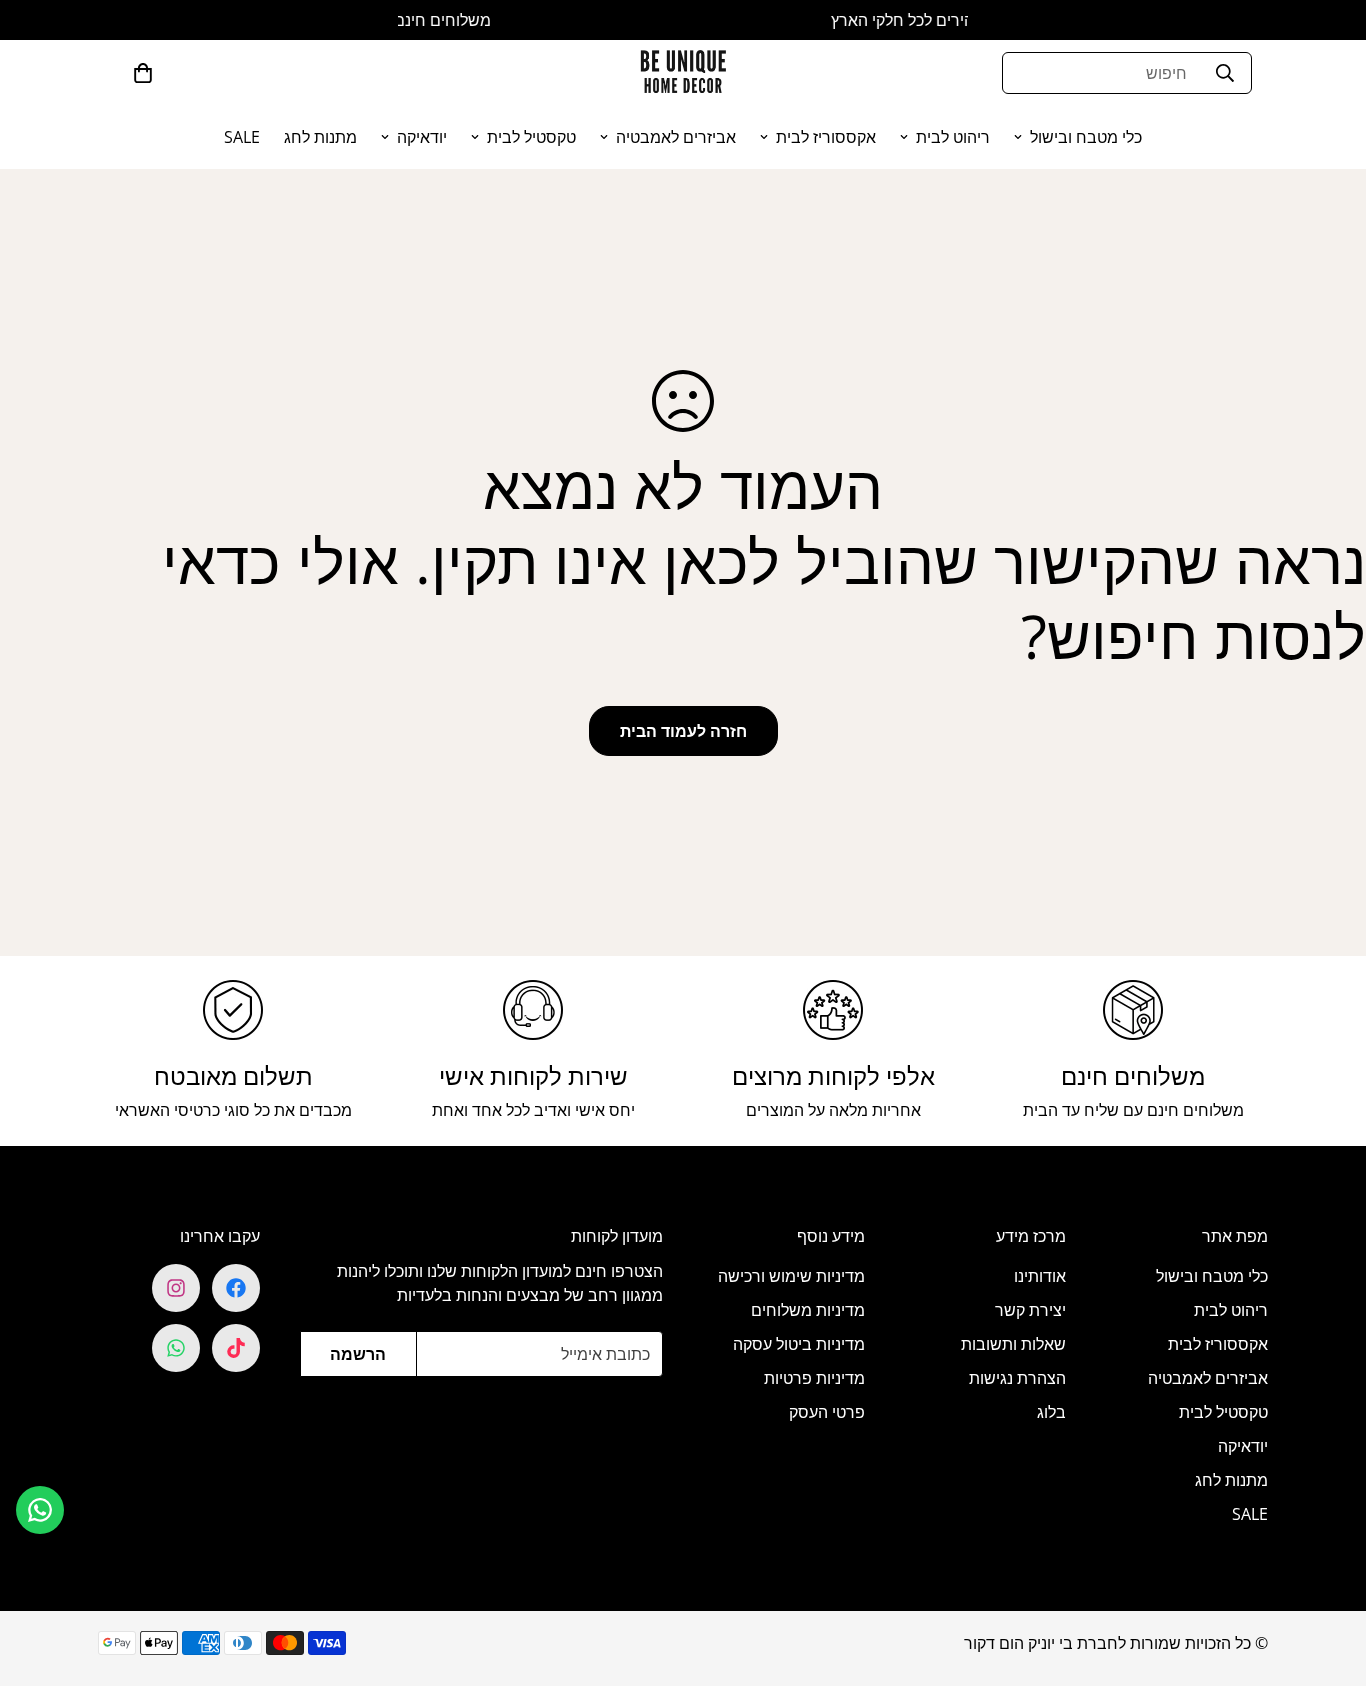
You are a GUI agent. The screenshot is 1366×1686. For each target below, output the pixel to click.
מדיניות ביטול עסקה (799, 1344)
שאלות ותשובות (1013, 1344)
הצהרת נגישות (1017, 1378)
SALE (242, 137)
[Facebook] (236, 1288)
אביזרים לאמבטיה (676, 137)
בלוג (1051, 1412)
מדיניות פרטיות (814, 1378)
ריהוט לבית (953, 137)
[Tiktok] (236, 1348)
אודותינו (1040, 1276)
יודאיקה (422, 137)
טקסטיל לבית (531, 137)
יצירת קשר (1030, 1310)
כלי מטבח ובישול (1086, 137)
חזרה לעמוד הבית (683, 731)
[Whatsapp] (176, 1348)
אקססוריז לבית (826, 137)
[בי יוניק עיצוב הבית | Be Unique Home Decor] (683, 72)
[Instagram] (176, 1288)
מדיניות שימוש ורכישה (791, 1276)
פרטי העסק (827, 1412)
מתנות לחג (320, 137)
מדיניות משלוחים (808, 1310)
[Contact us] (40, 1510)
